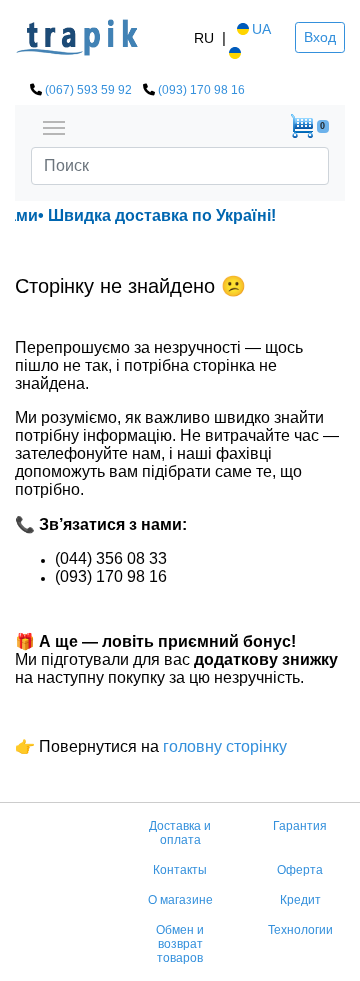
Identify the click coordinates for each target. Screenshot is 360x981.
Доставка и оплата (180, 833)
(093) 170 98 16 (201, 90)
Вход (320, 37)
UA (261, 29)
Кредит (300, 900)
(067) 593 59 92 (88, 90)
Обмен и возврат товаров (180, 944)
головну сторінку (223, 746)
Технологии (300, 930)
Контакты (180, 870)
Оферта (300, 870)
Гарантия (300, 826)
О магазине (180, 900)
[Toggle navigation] (54, 126)
